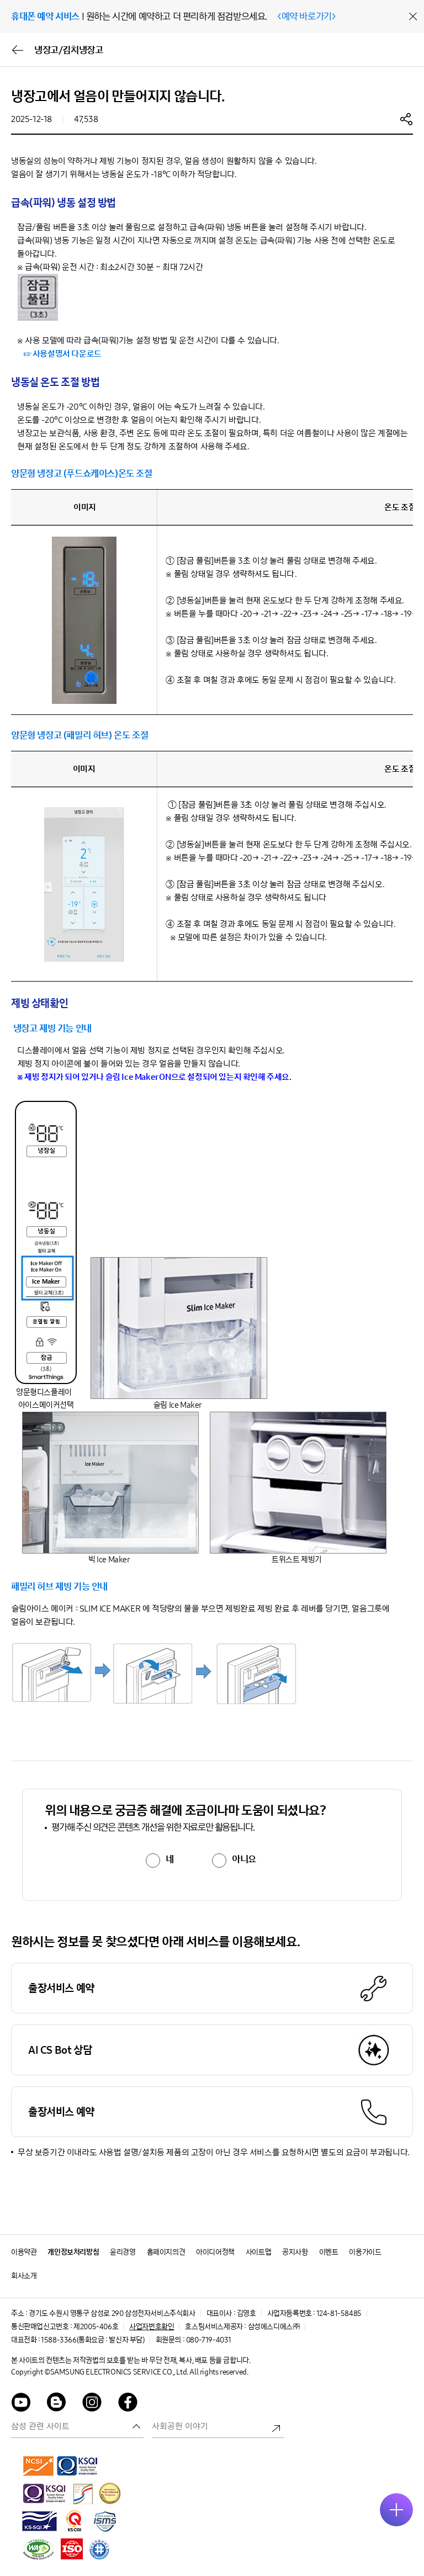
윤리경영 (123, 2252)
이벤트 (329, 2252)
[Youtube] (21, 2404)
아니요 (244, 1859)
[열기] (396, 2510)
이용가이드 (365, 2252)
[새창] (39, 2466)
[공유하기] (406, 119)
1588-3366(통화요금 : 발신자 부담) (92, 2340)
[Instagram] (92, 2404)
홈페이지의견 (166, 2252)
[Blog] (57, 2404)
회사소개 (24, 2276)
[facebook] (128, 2404)
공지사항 (295, 2252)
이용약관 (24, 2252)
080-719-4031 (209, 2340)
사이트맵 (258, 2252)
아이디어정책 (215, 2252)
